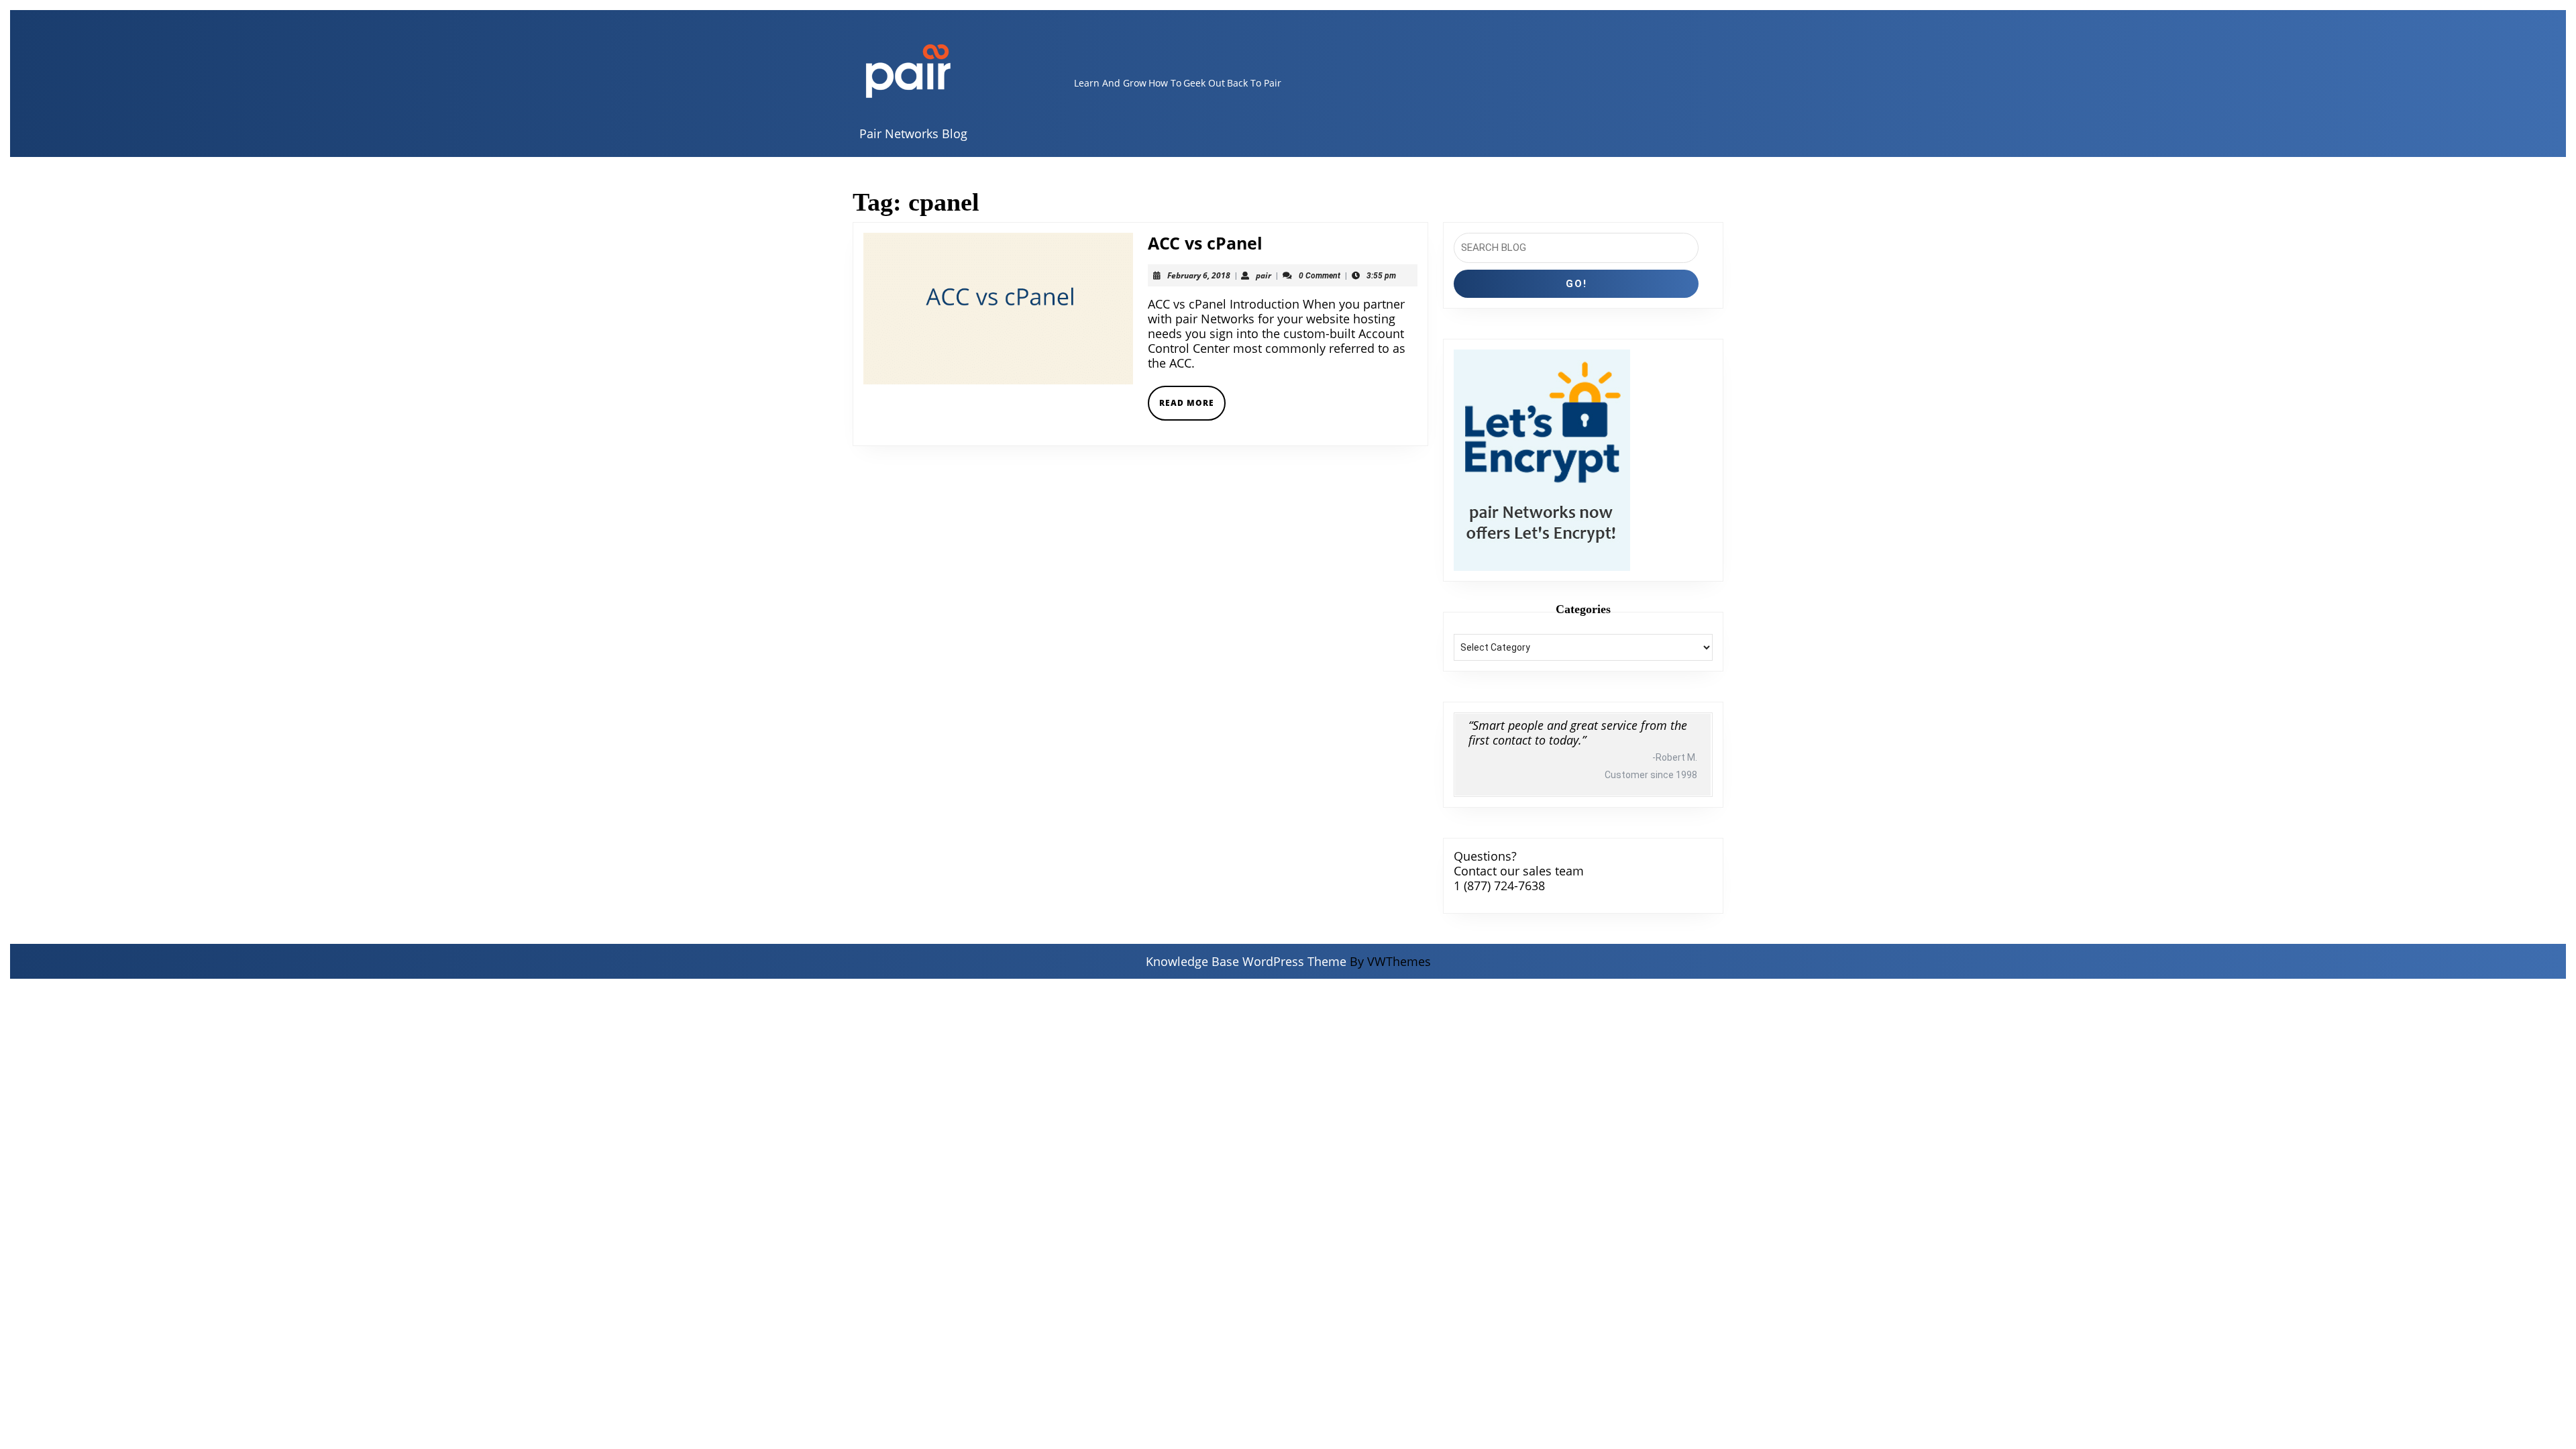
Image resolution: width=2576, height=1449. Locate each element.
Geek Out (1204, 83)
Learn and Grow (1110, 83)
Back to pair (1254, 83)
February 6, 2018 (1199, 275)
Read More (1192, 408)
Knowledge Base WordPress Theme (1246, 961)
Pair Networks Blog (913, 133)
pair (1264, 275)
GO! (1576, 284)
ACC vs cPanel (1205, 243)
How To (1165, 83)
